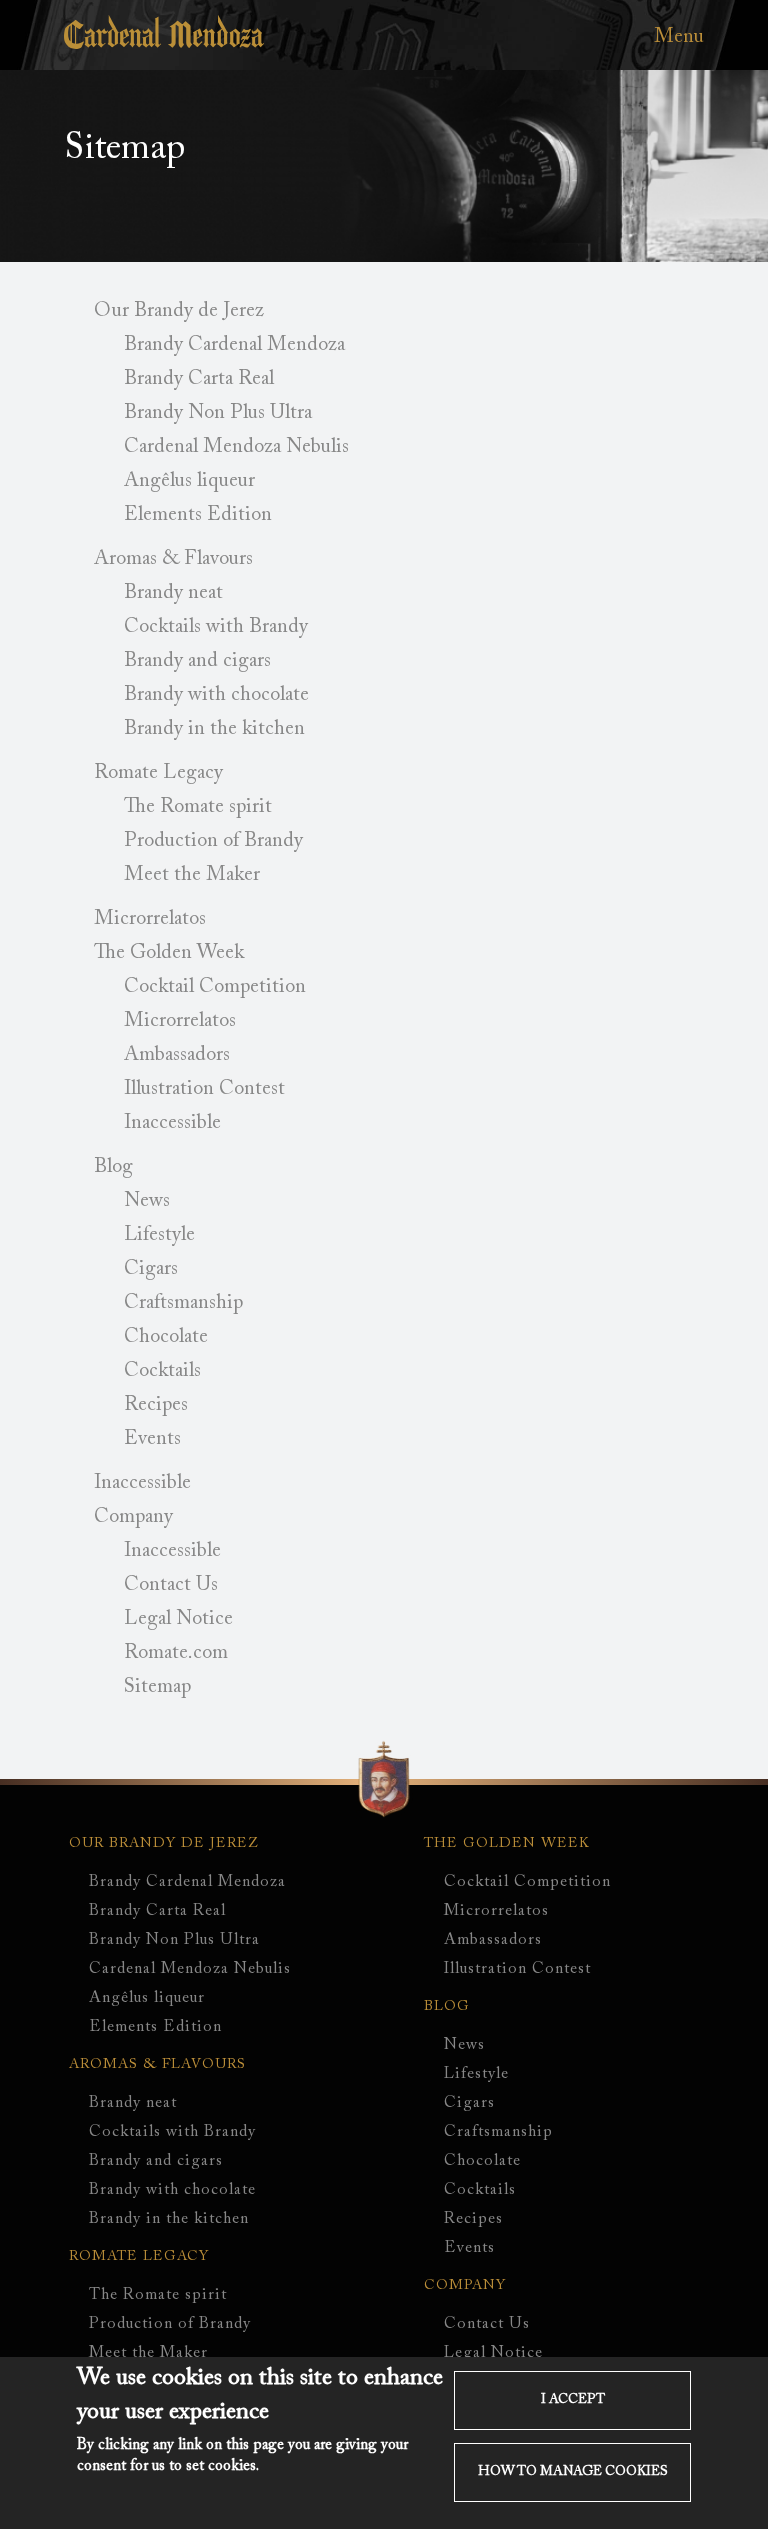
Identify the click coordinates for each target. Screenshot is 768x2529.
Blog (113, 1167)
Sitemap (157, 1687)
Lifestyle (159, 1235)
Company (133, 1517)
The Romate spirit (198, 807)
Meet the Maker (192, 875)
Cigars (151, 1269)
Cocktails (162, 1371)
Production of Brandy (213, 841)
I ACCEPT (573, 2400)
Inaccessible (172, 1123)
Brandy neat (173, 593)
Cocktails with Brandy (216, 627)
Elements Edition (198, 515)
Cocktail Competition (215, 987)
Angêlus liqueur (189, 481)
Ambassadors (177, 1055)
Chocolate (166, 1337)
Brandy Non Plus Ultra (218, 413)
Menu (679, 37)
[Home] (164, 44)
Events (152, 1439)
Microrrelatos (150, 919)
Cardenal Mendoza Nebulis (236, 447)
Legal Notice (178, 1619)
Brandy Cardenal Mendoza (234, 345)
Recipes (156, 1405)
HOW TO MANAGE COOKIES (573, 2472)
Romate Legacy (158, 773)
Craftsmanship (183, 1303)
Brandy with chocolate (216, 695)
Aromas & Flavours (173, 559)
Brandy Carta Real (199, 379)
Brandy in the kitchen (214, 729)
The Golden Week (169, 953)
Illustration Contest (204, 1089)
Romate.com (176, 1653)
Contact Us (171, 1585)
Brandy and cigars (197, 661)
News (147, 1201)
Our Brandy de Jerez (179, 311)
